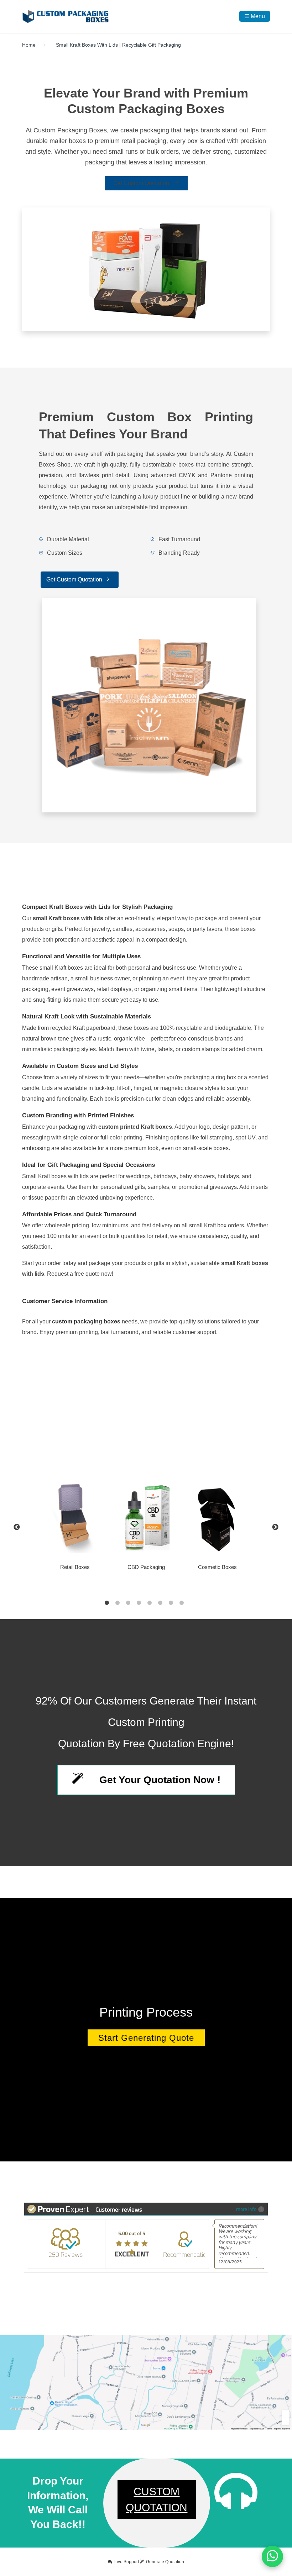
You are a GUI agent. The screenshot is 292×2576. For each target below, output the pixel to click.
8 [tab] (182, 1603)
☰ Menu (255, 16)
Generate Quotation (165, 2562)
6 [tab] (160, 1603)
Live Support (127, 2562)
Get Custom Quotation (142, 183)
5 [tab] (150, 1603)
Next (275, 1527)
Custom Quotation (157, 2499)
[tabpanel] (146, 1527)
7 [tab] (171, 1603)
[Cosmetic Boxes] (217, 1517)
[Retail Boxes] (75, 1517)
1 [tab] (107, 1603)
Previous (17, 1527)
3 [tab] (128, 1603)
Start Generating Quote (146, 2038)
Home (29, 45)
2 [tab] (118, 1603)
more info (246, 2209)
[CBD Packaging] (146, 1517)
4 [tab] (139, 1603)
